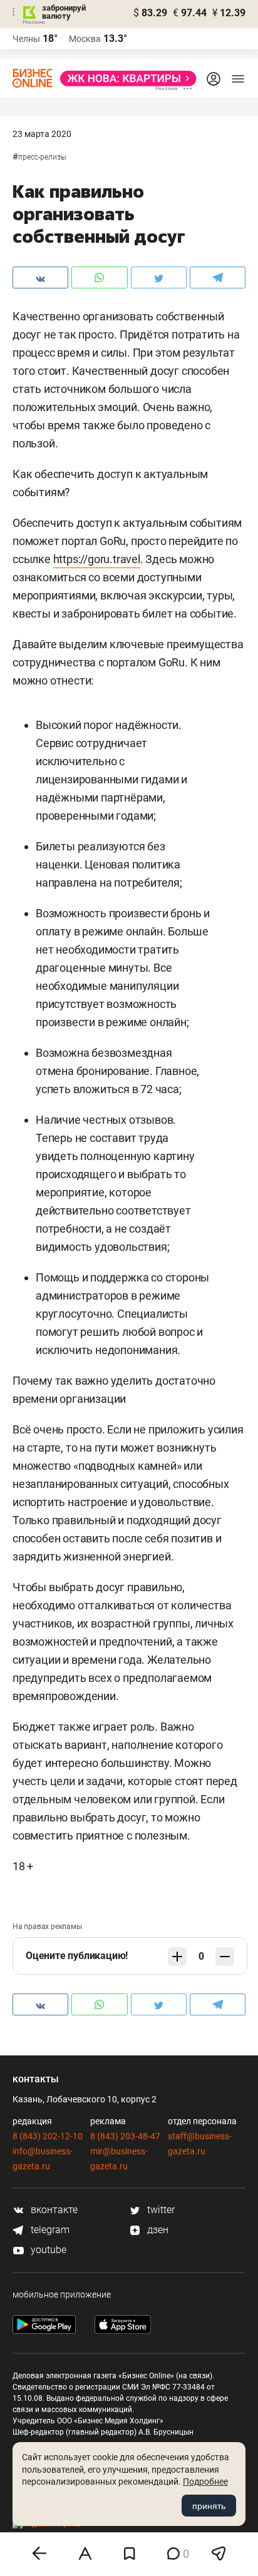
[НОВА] (125, 79)
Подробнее (205, 2482)
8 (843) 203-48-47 (125, 2136)
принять (209, 2506)
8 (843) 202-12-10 (48, 2136)
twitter (160, 2210)
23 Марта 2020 (42, 134)
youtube (47, 2250)
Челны (26, 39)
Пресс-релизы (42, 157)
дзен (157, 2230)
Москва (85, 39)
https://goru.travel (97, 559)
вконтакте (53, 2210)
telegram (49, 2230)
